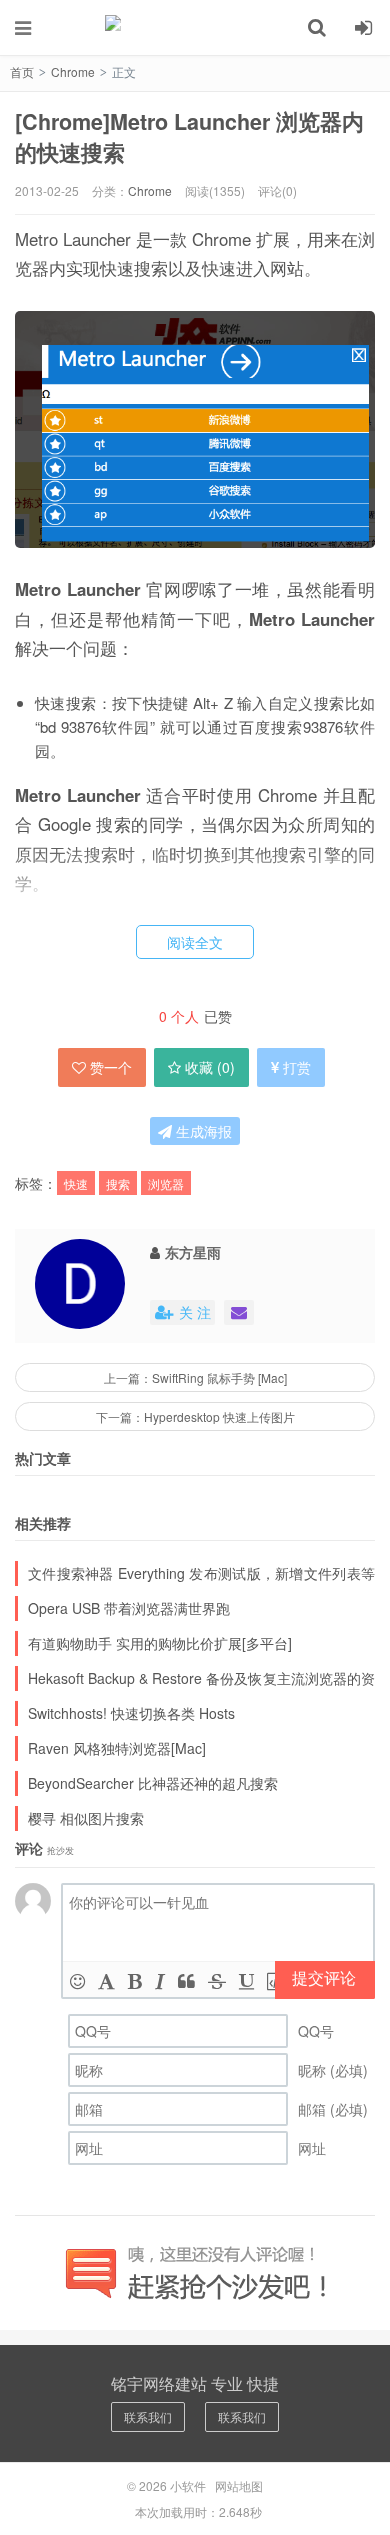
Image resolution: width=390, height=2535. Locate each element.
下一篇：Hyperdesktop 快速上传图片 (195, 1416)
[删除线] (217, 1980)
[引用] (186, 1980)
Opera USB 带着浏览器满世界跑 (129, 1608)
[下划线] (246, 1980)
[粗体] (135, 1980)
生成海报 (202, 1131)
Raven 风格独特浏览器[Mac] (117, 1748)
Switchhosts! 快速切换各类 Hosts (131, 1713)
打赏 (297, 1067)
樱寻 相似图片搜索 (86, 1818)
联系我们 (148, 2416)
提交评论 (324, 1977)
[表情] (77, 1980)
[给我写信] (239, 1312)
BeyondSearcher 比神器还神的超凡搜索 (153, 1783)
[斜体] (160, 1980)
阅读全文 (195, 942)
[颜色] (106, 1980)
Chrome (73, 71)
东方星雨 (193, 1252)
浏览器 (166, 1183)
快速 (76, 1183)
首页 (22, 71)
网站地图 (239, 2485)
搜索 (118, 1183)
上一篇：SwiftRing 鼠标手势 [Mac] (195, 1377)
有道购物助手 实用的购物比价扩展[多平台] (160, 1643)
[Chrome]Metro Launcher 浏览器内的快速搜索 (189, 137)
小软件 (195, 27)
